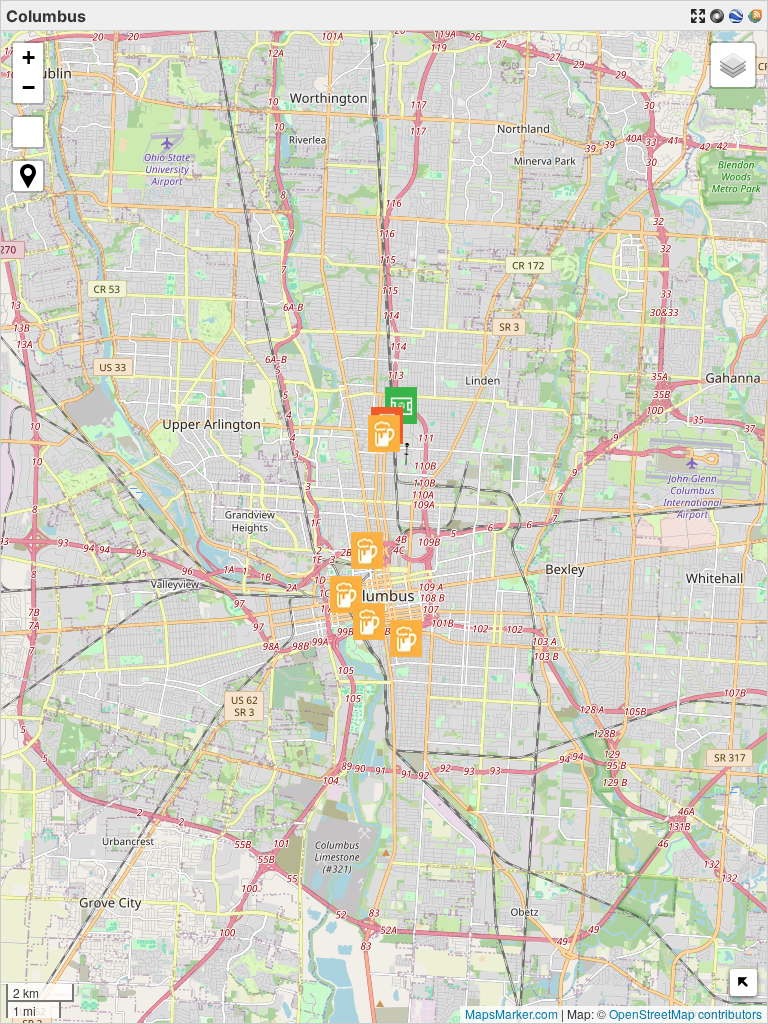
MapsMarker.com (511, 1013)
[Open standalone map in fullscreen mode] (698, 16)
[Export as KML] (736, 16)
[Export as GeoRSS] (755, 16)
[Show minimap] (743, 982)
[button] (401, 405)
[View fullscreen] (28, 132)
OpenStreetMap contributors (685, 1013)
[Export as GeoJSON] (717, 16)
